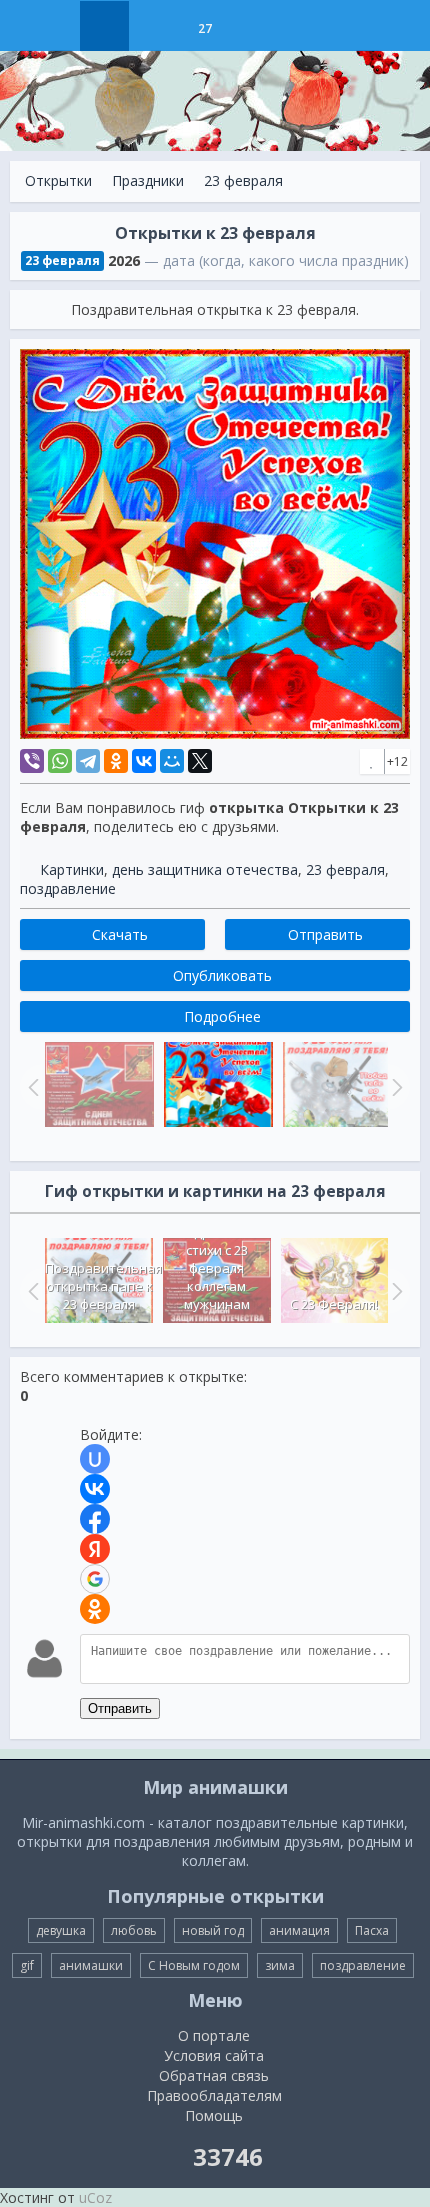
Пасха (372, 1930)
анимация (299, 1930)
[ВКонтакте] (144, 761)
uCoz (95, 2197)
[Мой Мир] (172, 761)
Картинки (72, 869)
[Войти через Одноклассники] (95, 1609)
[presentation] (31, 1291)
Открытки (58, 180)
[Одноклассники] (116, 761)
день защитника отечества (205, 869)
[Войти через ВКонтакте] (95, 1489)
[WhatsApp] (60, 761)
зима (280, 1965)
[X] (200, 761)
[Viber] (32, 761)
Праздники (148, 180)
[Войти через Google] (95, 1579)
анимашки (91, 1965)
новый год (213, 1930)
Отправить (120, 1708)
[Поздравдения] (254, 26)
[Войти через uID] (95, 1459)
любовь (134, 1930)
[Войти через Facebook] (95, 1519)
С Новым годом (194, 1965)
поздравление (68, 888)
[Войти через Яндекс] (95, 1549)
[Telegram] (88, 761)
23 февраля (243, 180)
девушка (61, 1930)
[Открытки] (104, 26)
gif (27, 1965)
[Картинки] (154, 26)
